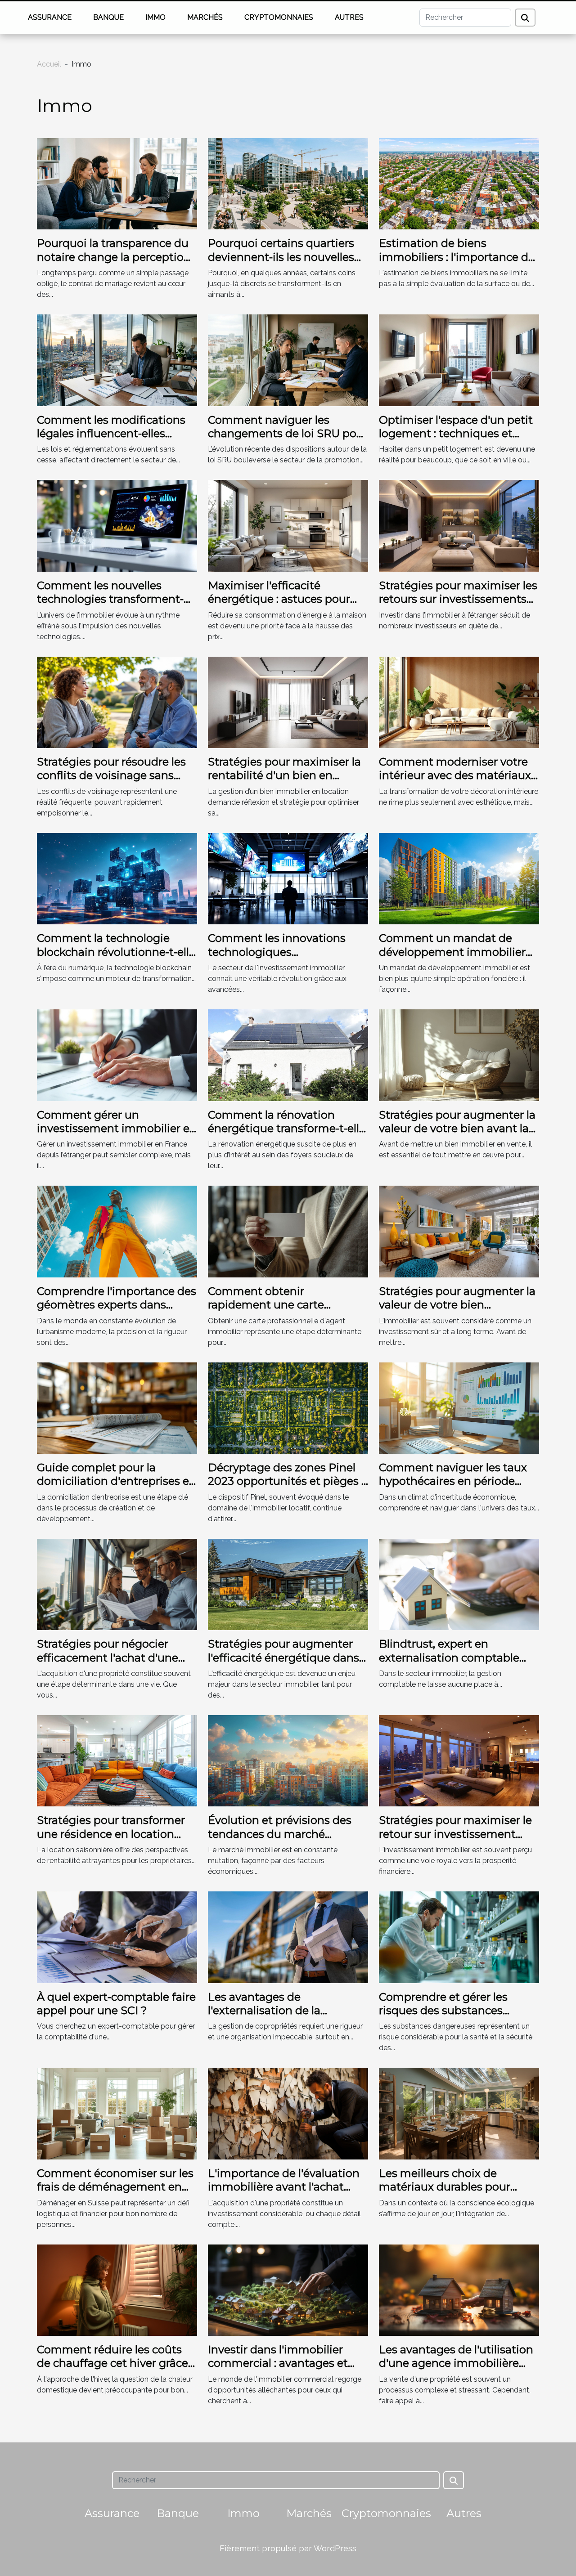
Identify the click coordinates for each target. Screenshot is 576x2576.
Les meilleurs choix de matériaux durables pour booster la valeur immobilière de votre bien (457, 2194)
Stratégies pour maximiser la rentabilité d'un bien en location (284, 775)
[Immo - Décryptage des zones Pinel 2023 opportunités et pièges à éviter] (288, 1407)
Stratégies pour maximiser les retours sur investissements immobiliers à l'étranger (458, 599)
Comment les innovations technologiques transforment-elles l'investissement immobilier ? (287, 959)
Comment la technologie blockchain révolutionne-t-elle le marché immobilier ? (116, 952)
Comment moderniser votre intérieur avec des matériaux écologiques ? (455, 775)
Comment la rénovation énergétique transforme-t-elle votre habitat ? (287, 1129)
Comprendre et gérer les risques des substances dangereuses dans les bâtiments (443, 2017)
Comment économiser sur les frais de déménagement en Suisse (115, 2187)
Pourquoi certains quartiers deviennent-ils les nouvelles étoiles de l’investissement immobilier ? (281, 264)
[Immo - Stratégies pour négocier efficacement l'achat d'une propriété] (117, 1584)
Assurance (50, 17)
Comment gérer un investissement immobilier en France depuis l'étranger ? (117, 1129)
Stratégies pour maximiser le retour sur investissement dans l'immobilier (455, 1834)
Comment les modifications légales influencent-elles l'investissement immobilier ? (116, 434)
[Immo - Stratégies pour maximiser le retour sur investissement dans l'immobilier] (459, 1760)
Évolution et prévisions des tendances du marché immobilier (280, 1834)
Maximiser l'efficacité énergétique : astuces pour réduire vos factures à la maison (279, 606)
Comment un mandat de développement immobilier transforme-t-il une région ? (452, 952)
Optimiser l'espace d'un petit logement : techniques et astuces (456, 434)
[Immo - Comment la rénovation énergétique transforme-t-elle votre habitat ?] (288, 1055)
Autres (349, 17)
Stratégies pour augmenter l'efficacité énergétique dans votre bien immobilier (283, 1658)
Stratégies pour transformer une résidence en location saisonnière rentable (111, 1834)
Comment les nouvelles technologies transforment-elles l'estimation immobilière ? (116, 606)
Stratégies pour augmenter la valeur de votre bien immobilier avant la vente (457, 1305)
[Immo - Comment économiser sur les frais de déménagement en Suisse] (117, 2113)
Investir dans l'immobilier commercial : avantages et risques (278, 2363)
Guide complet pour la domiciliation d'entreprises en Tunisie (117, 1481)
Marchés (205, 17)
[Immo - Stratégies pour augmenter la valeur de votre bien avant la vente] (459, 1055)
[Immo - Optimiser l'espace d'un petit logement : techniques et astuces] (459, 360)
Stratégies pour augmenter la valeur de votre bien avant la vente (457, 1129)
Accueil (49, 64)
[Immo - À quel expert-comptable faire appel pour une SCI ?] (117, 1937)
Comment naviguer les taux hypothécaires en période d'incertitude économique (453, 1481)
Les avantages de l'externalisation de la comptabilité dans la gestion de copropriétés (284, 2017)
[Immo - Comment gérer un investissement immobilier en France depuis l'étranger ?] (117, 1055)
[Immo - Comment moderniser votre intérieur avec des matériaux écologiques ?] (459, 702)
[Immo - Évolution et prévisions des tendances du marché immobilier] (288, 1760)
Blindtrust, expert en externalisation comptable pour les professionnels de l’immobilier (449, 1664)
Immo (155, 17)
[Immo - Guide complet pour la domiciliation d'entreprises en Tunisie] (117, 1407)
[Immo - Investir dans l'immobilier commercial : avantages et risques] (288, 2289)
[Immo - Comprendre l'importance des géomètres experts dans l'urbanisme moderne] (117, 1231)
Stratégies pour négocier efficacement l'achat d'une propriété (108, 1658)
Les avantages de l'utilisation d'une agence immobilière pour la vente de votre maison (458, 2363)
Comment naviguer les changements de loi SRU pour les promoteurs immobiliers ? (288, 434)
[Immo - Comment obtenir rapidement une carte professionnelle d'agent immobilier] (288, 1231)
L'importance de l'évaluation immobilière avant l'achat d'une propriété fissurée (284, 2187)
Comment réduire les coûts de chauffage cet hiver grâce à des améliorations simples (117, 2363)
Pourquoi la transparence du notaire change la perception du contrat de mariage (114, 257)
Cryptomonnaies (279, 17)
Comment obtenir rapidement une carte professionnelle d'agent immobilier (270, 1312)
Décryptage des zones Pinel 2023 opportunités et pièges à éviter (288, 1481)
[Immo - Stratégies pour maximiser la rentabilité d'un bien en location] (288, 702)
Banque (108, 17)
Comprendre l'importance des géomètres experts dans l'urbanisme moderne (117, 1305)
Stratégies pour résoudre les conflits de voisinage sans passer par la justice (111, 775)
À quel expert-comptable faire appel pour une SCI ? (116, 2004)
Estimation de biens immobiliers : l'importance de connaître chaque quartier (457, 257)
